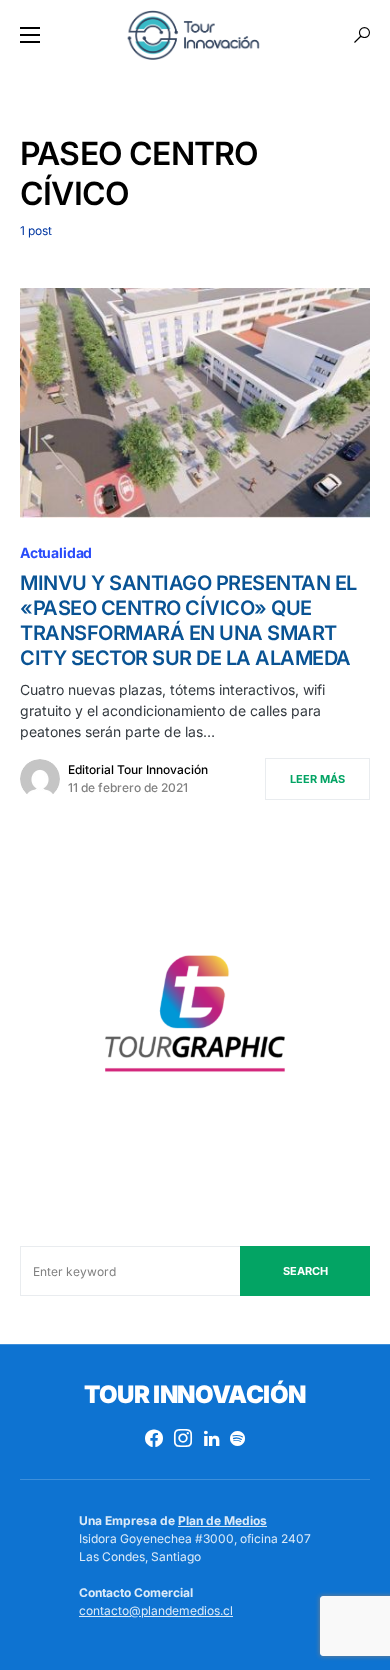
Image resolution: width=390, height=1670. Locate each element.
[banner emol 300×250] (195, 1020)
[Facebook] (154, 1438)
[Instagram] (183, 1438)
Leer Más (317, 779)
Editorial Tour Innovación (138, 769)
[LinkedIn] (211, 1438)
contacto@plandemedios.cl (156, 1610)
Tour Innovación (194, 1394)
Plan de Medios (222, 1520)
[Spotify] (237, 1438)
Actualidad (56, 552)
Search (305, 1271)
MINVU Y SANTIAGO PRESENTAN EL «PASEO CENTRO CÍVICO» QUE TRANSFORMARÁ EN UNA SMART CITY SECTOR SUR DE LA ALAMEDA (188, 620)
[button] (30, 35)
